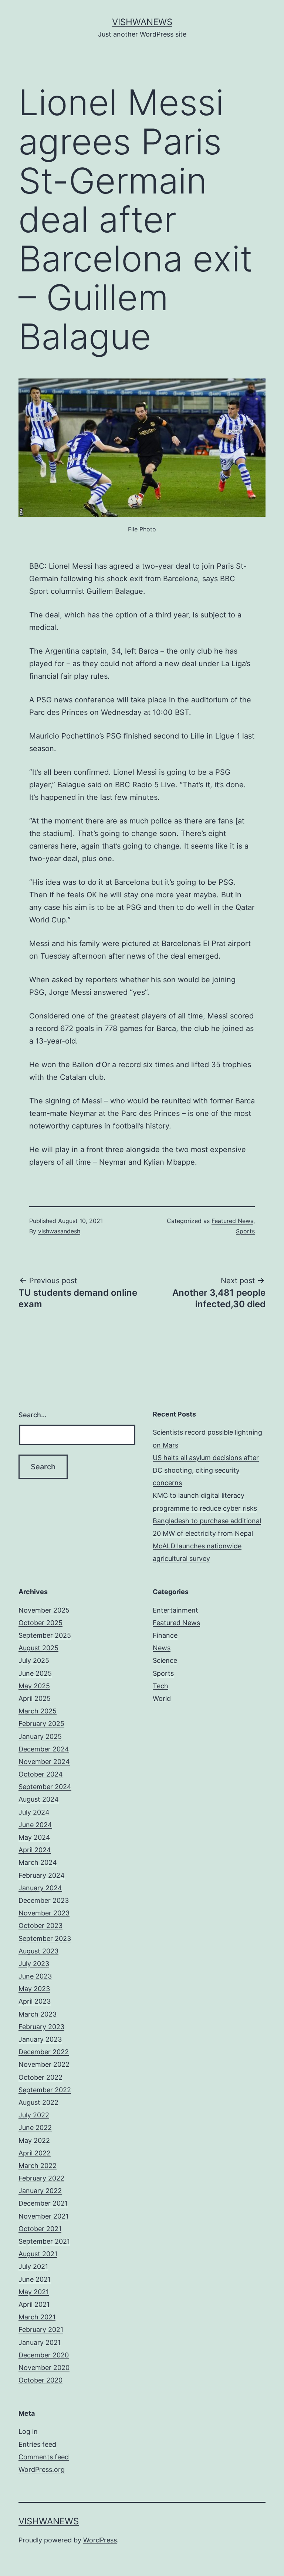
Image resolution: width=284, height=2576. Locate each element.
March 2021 (37, 2317)
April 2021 (34, 2304)
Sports (245, 1231)
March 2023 (38, 2014)
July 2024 (34, 1812)
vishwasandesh (59, 1231)
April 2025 (35, 1698)
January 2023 (40, 2039)
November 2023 (44, 1913)
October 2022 (40, 2077)
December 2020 (44, 2355)
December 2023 (44, 1900)
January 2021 (40, 2342)
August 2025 (38, 1648)
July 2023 (34, 1964)
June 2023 (35, 1976)
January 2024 (40, 1888)
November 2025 (44, 1610)
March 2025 (38, 1711)
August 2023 (38, 1951)
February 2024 (42, 1875)
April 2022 (35, 2153)
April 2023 (35, 2001)
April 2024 (35, 1850)
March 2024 (38, 1862)
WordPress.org (42, 2469)
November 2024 (44, 1762)
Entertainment (175, 1610)
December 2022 (44, 2052)
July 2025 (34, 1660)
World (162, 1698)
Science (165, 1660)
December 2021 (43, 2203)
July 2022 (34, 2115)
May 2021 (34, 2292)
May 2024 (34, 1837)
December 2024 (44, 1749)
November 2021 (43, 2216)
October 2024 (41, 1774)
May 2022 (34, 2140)
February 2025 (41, 1724)
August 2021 (38, 2254)
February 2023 (41, 2027)
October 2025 (40, 1623)
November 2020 (44, 2368)
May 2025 (34, 1686)
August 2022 (38, 2102)
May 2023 (34, 1989)
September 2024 (45, 1787)
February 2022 (41, 2178)
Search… (33, 1415)
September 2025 (45, 1635)
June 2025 (35, 1673)
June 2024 (35, 1825)
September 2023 (45, 1938)
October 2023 (40, 1926)
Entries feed (37, 2444)
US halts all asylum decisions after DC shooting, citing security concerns (206, 1470)
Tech (160, 1686)
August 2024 (39, 1799)
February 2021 (41, 2330)
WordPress (100, 2540)
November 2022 (44, 2064)
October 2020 (40, 2380)
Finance (165, 1635)
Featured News (232, 1221)
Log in (28, 2431)
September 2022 (45, 2090)
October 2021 (40, 2229)
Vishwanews (142, 22)
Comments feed (44, 2457)
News (162, 1648)
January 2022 (40, 2191)
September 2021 (44, 2241)
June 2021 (35, 2279)
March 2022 (38, 2166)
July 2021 (33, 2266)
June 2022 (35, 2128)
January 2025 (40, 1736)
